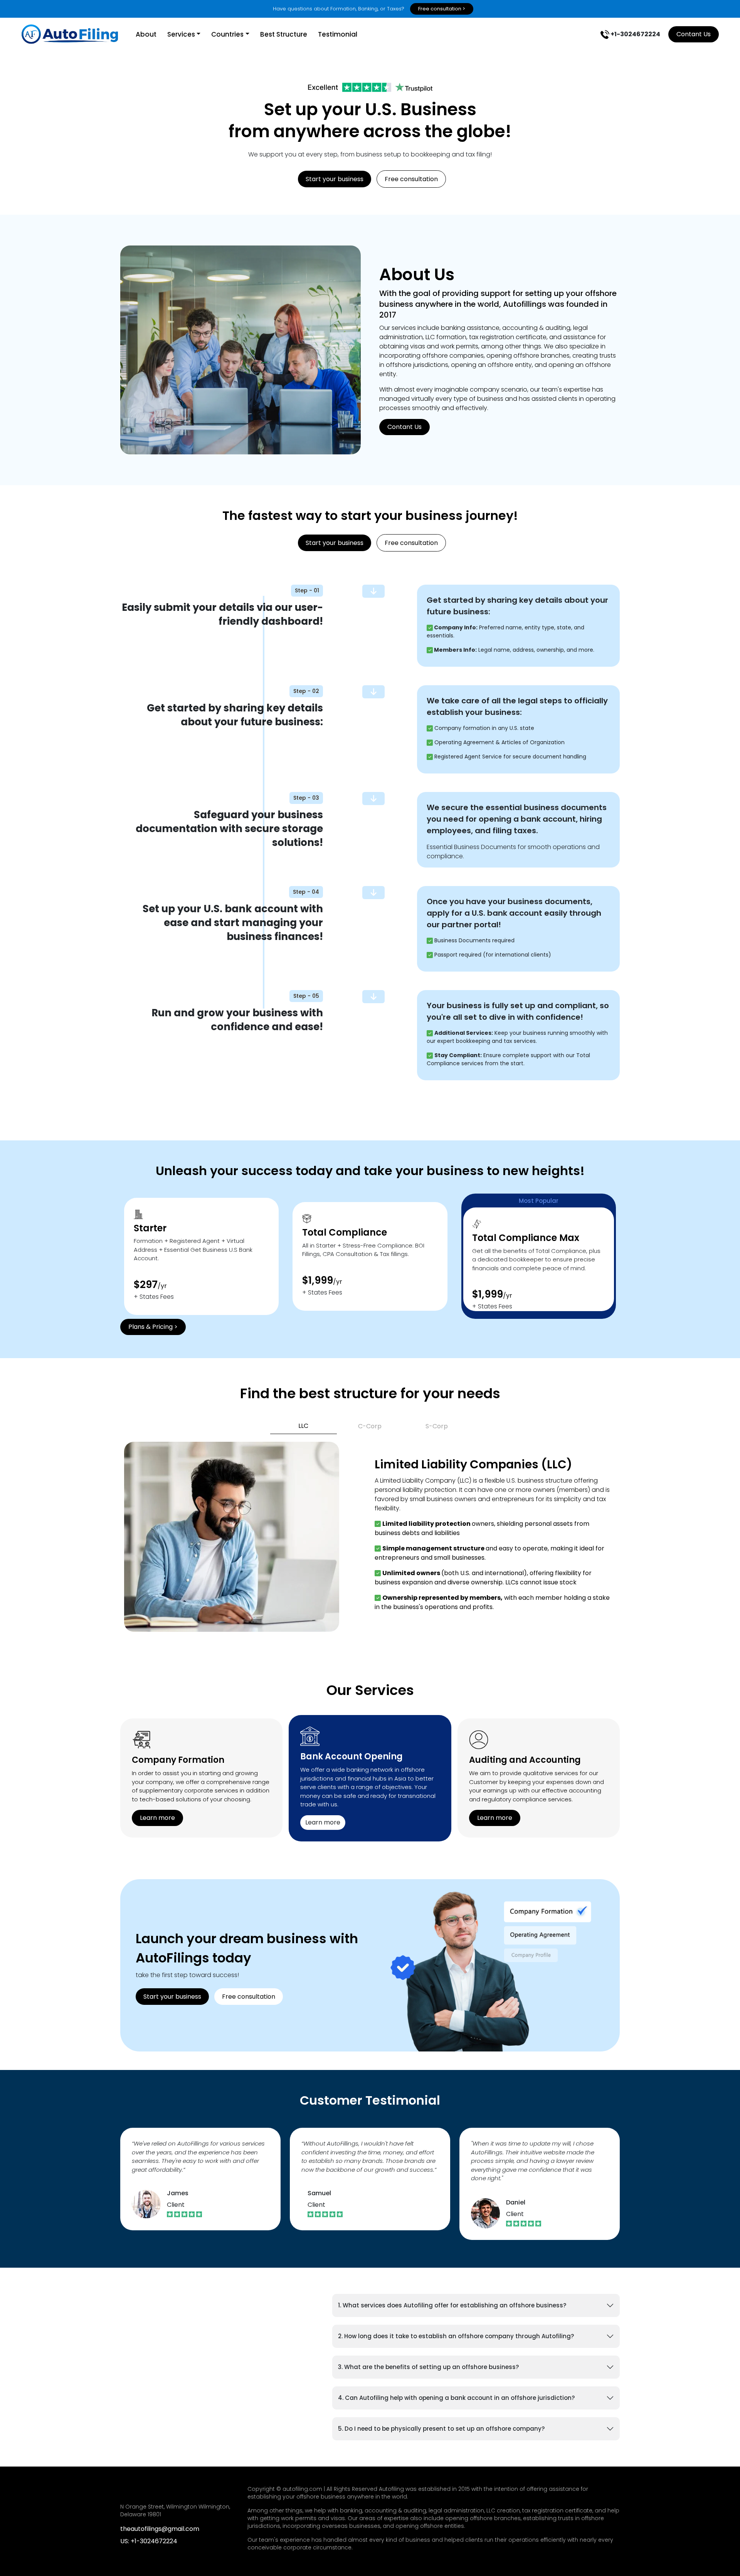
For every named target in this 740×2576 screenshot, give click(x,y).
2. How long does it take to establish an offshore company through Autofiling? (456, 2336)
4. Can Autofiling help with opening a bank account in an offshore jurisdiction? (456, 2398)
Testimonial (338, 34)
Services (181, 34)
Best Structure (284, 34)
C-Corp (370, 1426)
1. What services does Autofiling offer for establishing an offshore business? (452, 2305)
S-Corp (437, 1426)
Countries (227, 34)
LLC (303, 1426)
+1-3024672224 (635, 34)
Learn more (157, 1818)
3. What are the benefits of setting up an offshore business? (428, 2367)
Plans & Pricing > (153, 1327)
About (146, 34)
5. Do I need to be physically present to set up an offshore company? (441, 2429)
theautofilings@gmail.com (160, 2529)
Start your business (335, 179)
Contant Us (694, 34)
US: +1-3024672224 (149, 2541)
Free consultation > (442, 9)
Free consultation (411, 179)
